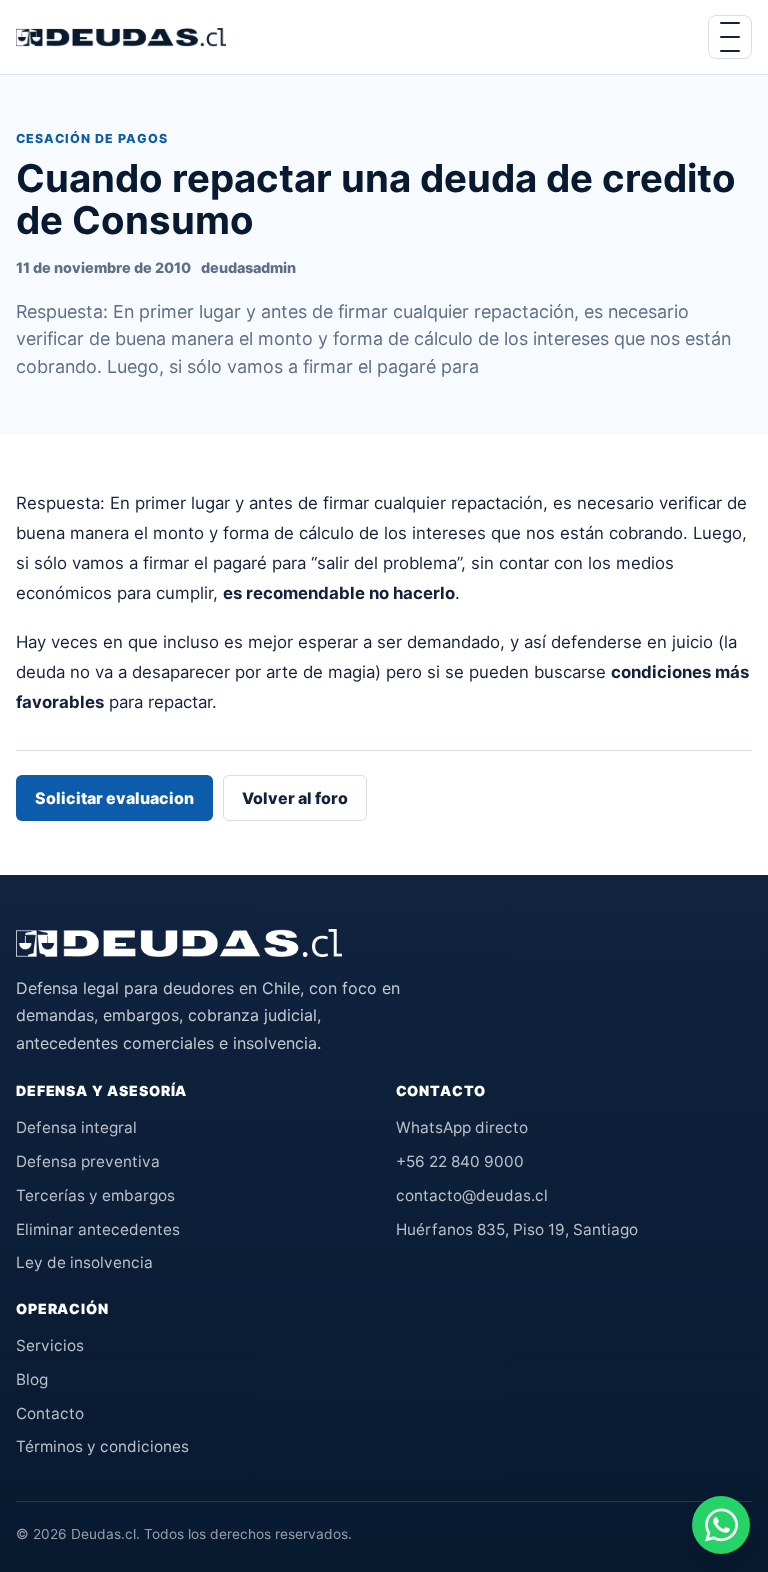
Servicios (50, 1345)
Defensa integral (76, 1127)
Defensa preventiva (88, 1161)
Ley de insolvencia (84, 1262)
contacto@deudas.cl (472, 1195)
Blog (32, 1379)
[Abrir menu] (730, 37)
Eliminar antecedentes (98, 1229)
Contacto (50, 1413)
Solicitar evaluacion (114, 798)
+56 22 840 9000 (460, 1161)
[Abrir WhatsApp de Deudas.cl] (721, 1525)
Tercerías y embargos (95, 1195)
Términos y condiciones (102, 1446)
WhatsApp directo (462, 1127)
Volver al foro (295, 798)
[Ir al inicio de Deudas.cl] (179, 943)
